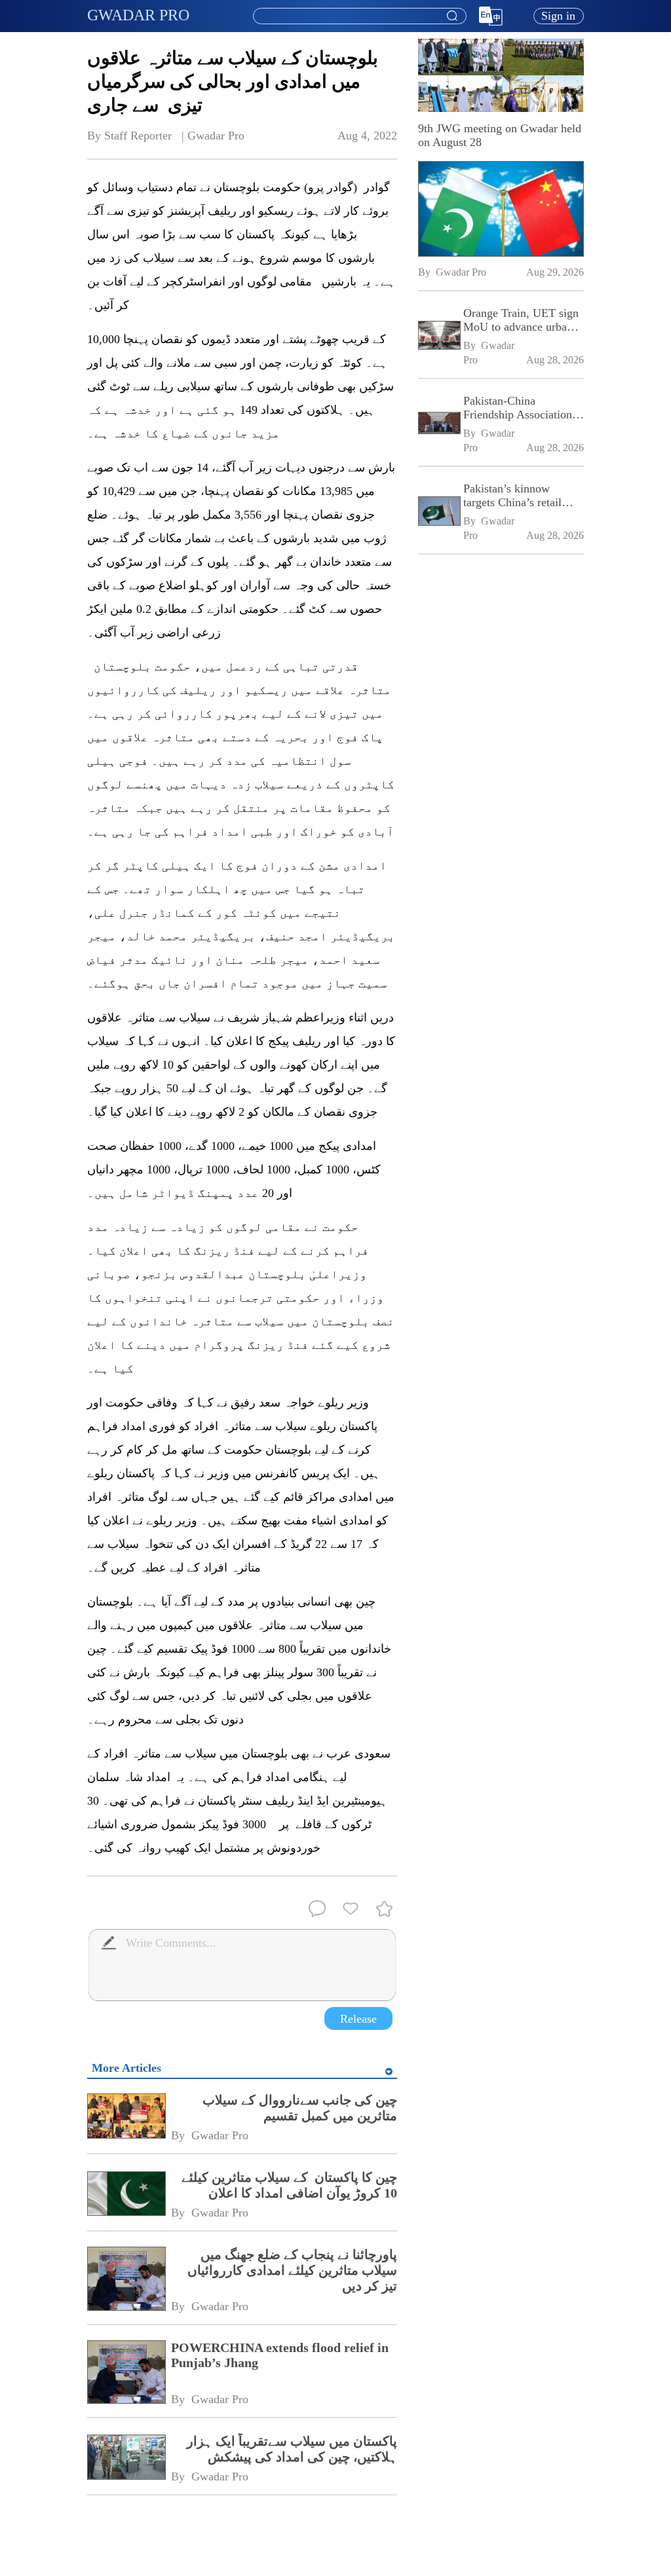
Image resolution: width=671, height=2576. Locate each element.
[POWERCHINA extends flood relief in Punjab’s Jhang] (126, 2373)
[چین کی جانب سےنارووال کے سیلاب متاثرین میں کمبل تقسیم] (126, 2117)
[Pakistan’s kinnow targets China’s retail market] (439, 512)
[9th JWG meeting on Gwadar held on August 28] (501, 209)
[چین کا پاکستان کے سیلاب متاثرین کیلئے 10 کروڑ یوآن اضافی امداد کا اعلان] (126, 2195)
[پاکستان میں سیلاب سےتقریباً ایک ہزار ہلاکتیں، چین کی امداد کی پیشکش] (126, 2458)
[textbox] (360, 16)
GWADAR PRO (138, 15)
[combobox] (359, 16)
